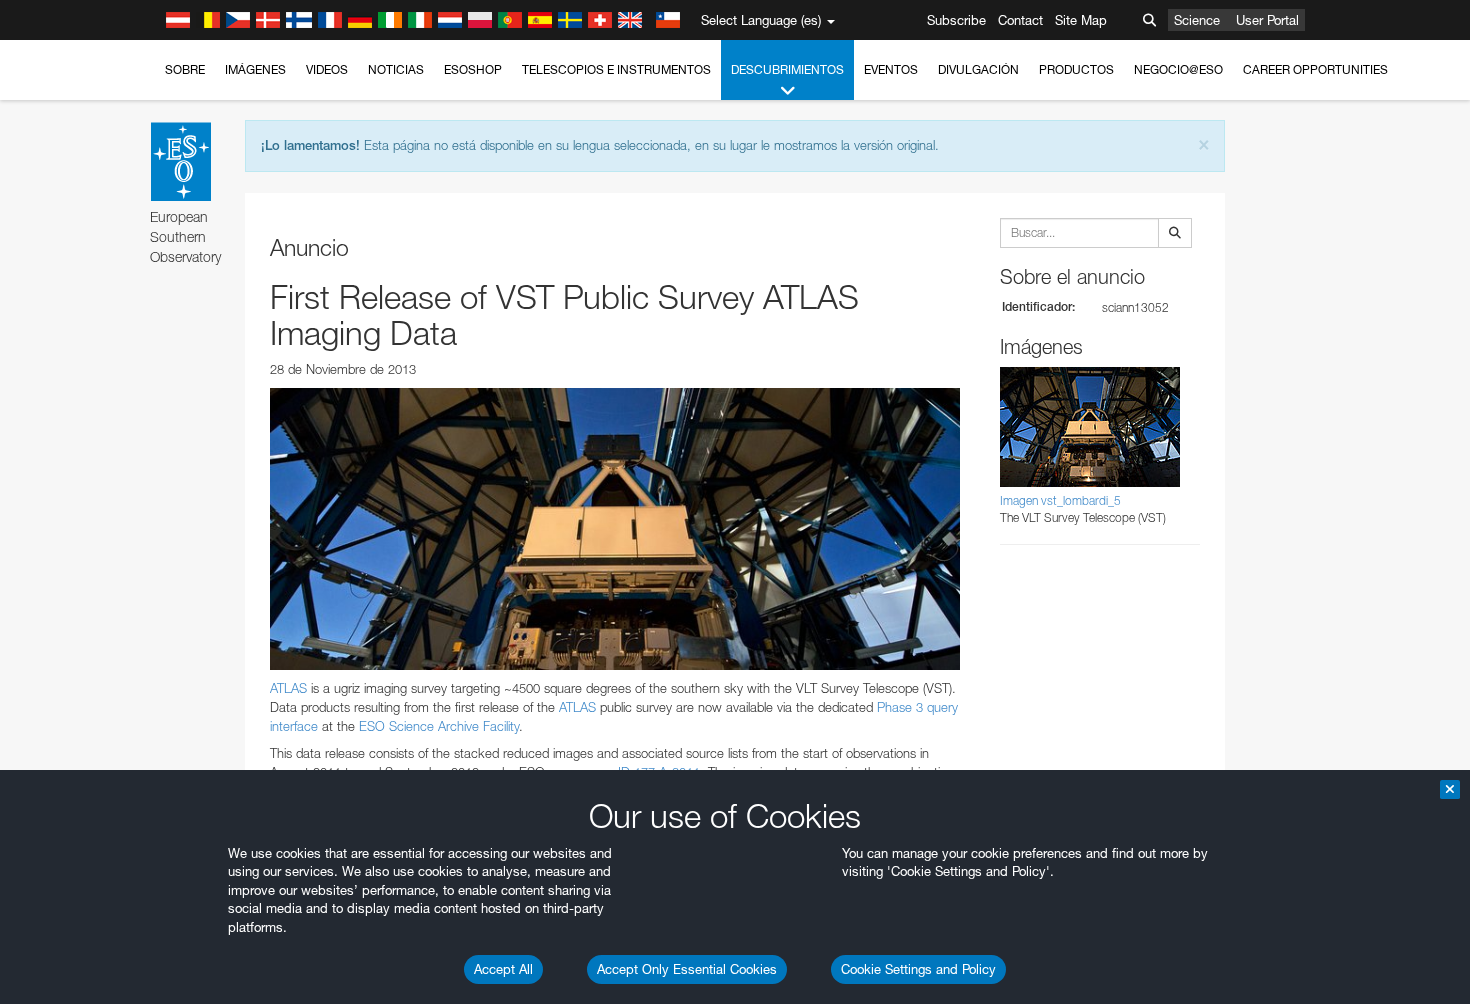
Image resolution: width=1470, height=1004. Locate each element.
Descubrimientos (787, 69)
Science (1197, 20)
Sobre (185, 69)
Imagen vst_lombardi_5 (1060, 500)
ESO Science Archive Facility (439, 726)
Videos (327, 69)
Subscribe (956, 20)
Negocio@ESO (1178, 69)
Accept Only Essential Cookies (687, 969)
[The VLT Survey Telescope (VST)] (615, 529)
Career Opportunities (1315, 69)
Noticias (396, 69)
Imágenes (255, 69)
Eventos (891, 69)
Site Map (1081, 20)
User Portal (1267, 20)
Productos (1076, 69)
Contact (1020, 20)
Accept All (503, 969)
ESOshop (473, 69)
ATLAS (288, 688)
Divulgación (978, 69)
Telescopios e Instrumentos (616, 69)
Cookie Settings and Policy (918, 969)
